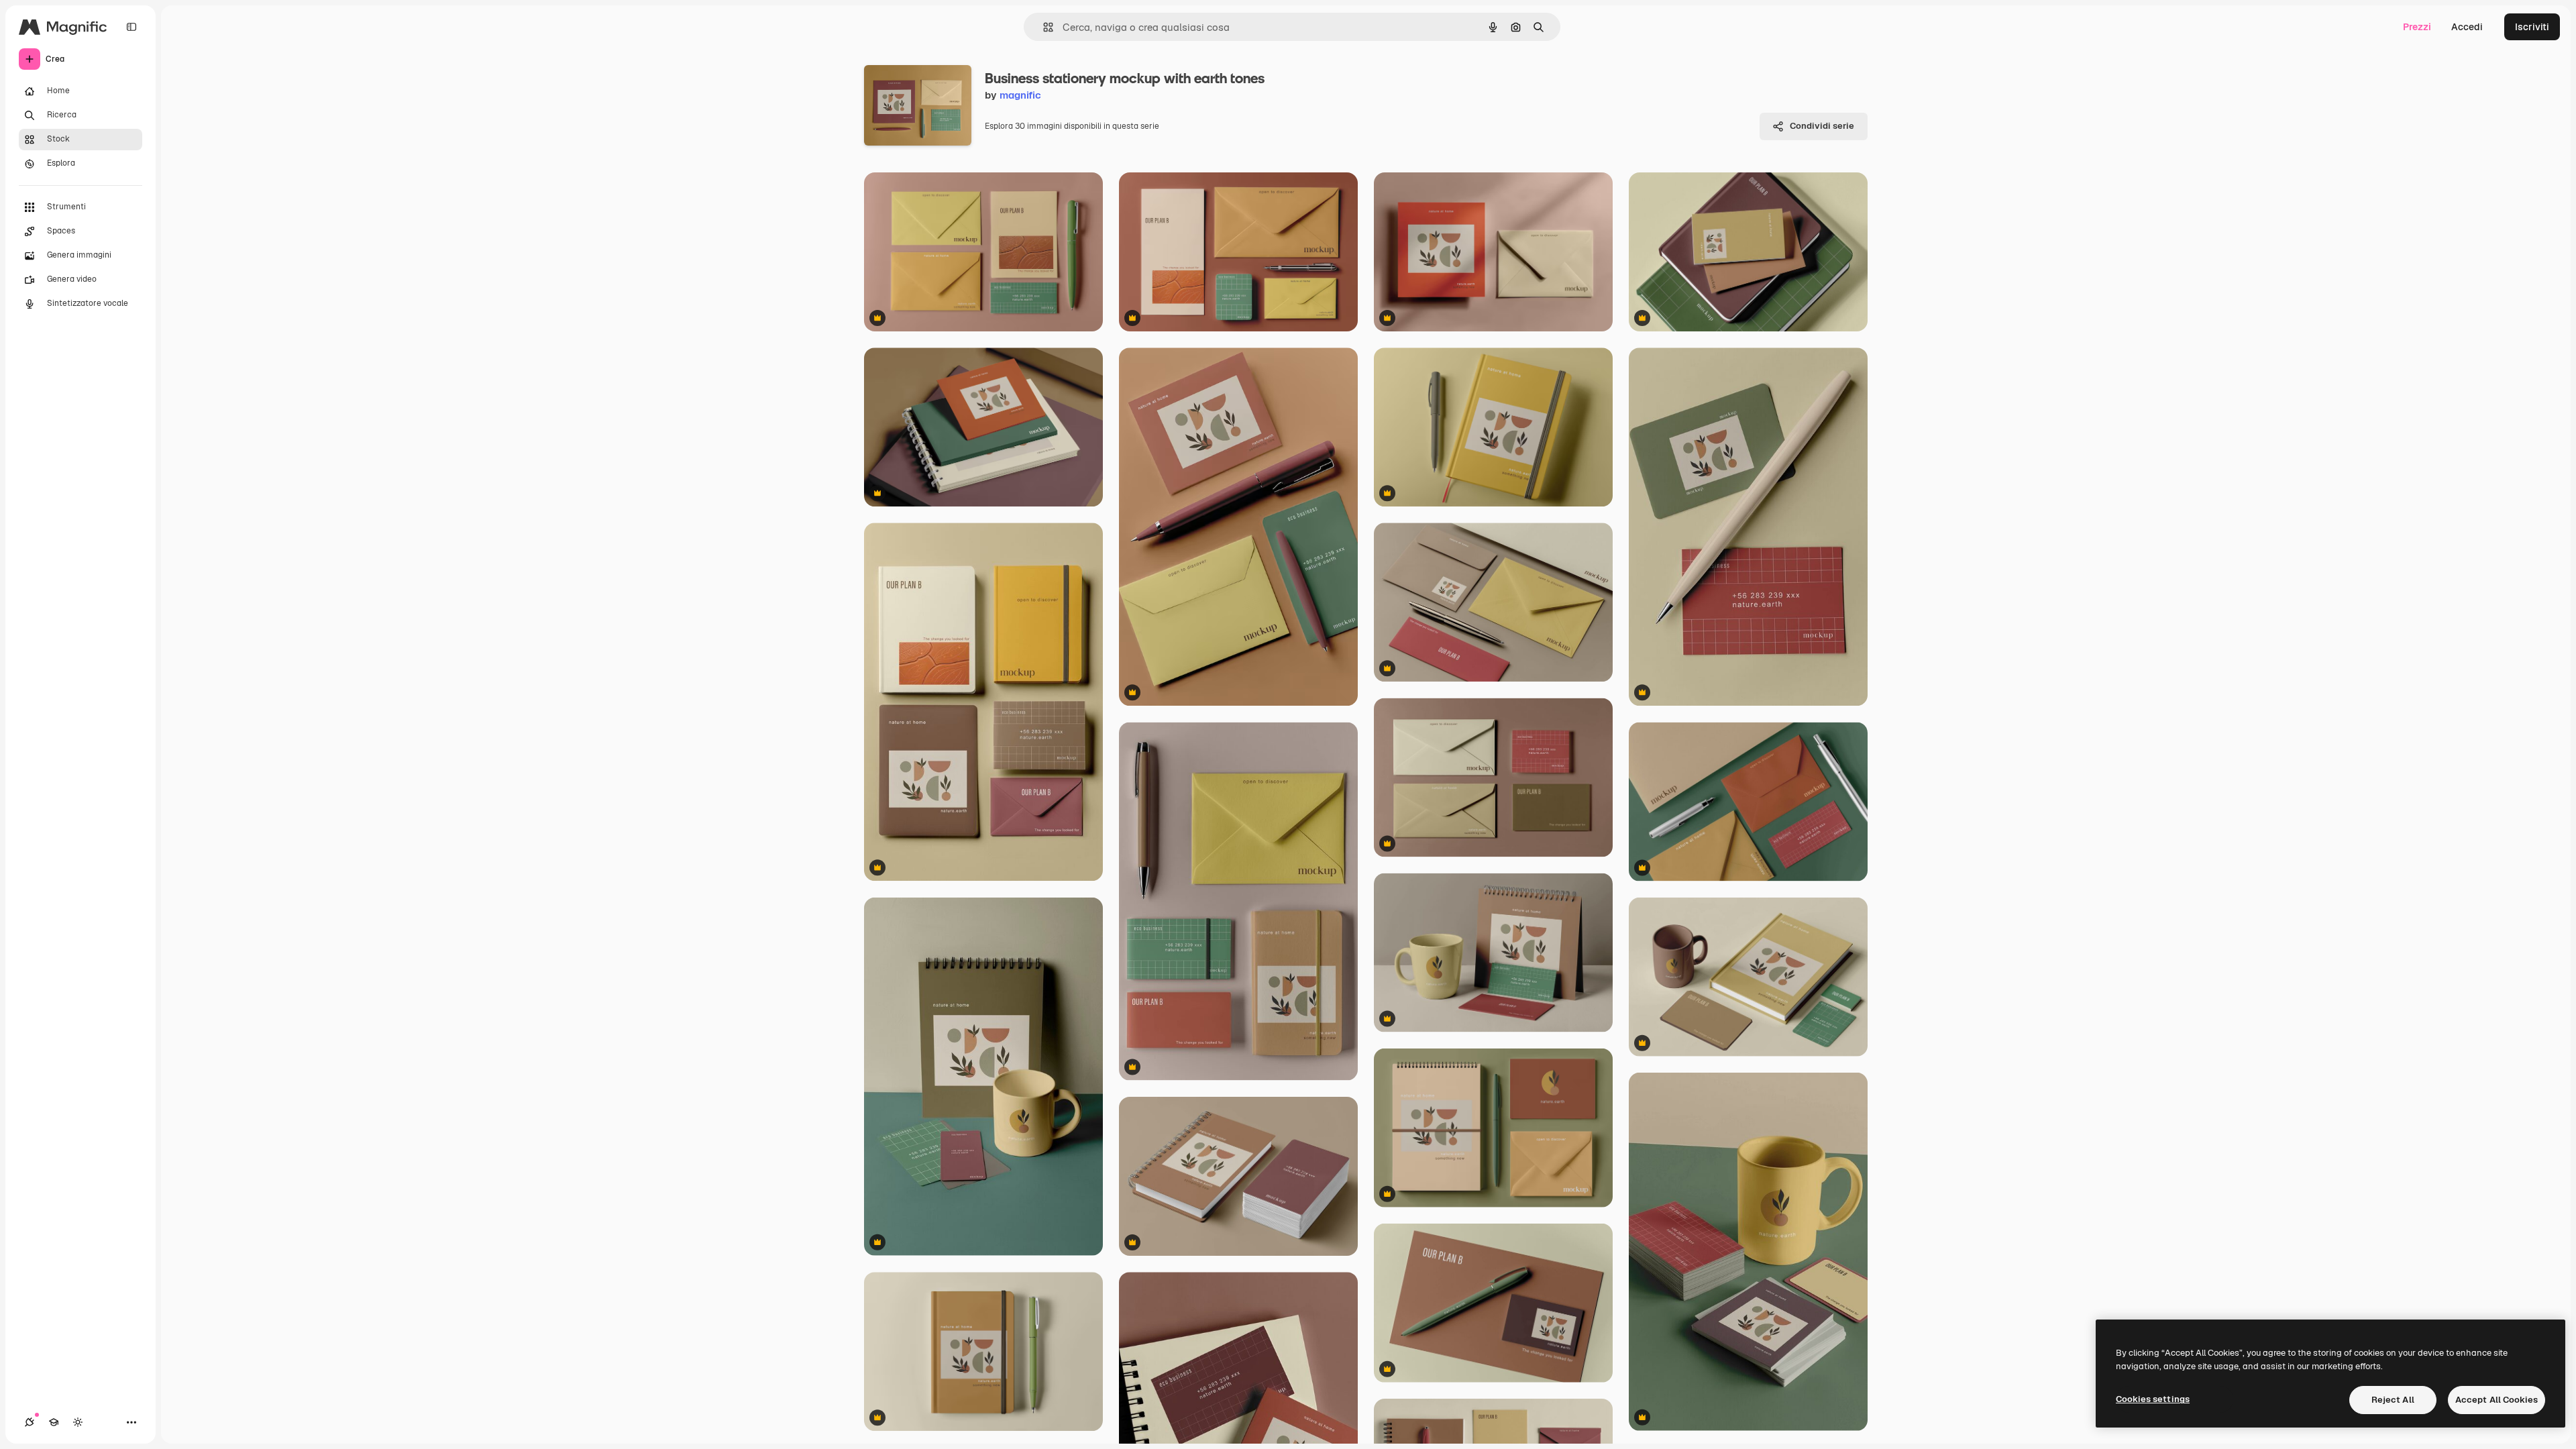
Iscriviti (2532, 27)
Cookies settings (2153, 1399)
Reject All (2393, 1400)
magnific (1020, 95)
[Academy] (54, 1422)
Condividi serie (1822, 126)
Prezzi (2417, 27)
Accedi (2467, 27)
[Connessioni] (30, 1422)
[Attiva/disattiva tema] (78, 1422)
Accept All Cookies (2497, 1400)
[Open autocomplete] (1043, 27)
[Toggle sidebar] (131, 27)
